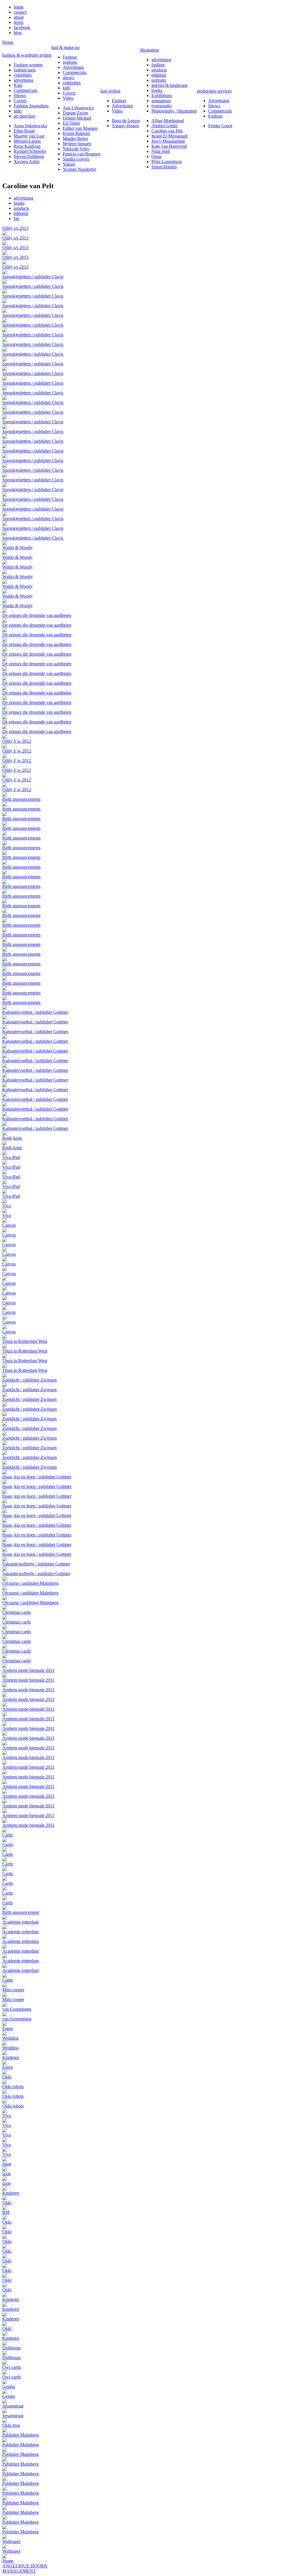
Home (8, 42)
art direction (24, 116)
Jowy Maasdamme (168, 141)
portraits (70, 62)
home (19, 7)
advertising (24, 80)
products (159, 70)
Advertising (73, 67)
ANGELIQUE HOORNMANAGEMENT (25, 2568)
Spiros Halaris (164, 167)
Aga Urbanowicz (78, 108)
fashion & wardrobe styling (27, 55)
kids (66, 88)
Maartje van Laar (29, 136)
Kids (18, 85)
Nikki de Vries (76, 149)
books (157, 90)
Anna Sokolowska (30, 126)
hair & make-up (65, 47)
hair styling (110, 91)
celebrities (23, 75)
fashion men (25, 70)
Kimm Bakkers (76, 133)
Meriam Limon (27, 141)
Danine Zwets (75, 113)
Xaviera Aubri (27, 162)
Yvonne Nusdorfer (79, 169)
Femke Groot (220, 126)
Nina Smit (161, 151)
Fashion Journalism (31, 106)
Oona (156, 156)
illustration (149, 50)
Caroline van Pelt (167, 131)
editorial (159, 75)
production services (214, 91)
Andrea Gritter (165, 126)
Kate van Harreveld (169, 146)
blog (18, 33)
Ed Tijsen (71, 123)
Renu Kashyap (27, 146)
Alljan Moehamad (168, 121)
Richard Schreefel (30, 151)
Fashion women (28, 65)
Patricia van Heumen (82, 154)
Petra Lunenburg (167, 162)
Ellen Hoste (24, 131)
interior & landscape (170, 85)
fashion (158, 65)
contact (20, 12)
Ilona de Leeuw (126, 121)
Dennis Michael (77, 118)
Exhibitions (162, 96)
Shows (20, 96)
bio (17, 218)
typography (162, 106)
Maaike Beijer (75, 138)
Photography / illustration (174, 111)
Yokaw (69, 164)
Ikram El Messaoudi (170, 136)
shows (68, 78)
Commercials (26, 90)
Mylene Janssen (77, 144)
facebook (22, 27)
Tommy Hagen (125, 126)
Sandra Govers (76, 159)
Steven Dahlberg (29, 156)
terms (19, 22)
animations (161, 101)
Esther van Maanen (80, 128)
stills (18, 111)
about (19, 17)
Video (68, 98)
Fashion (70, 57)
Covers (20, 101)
